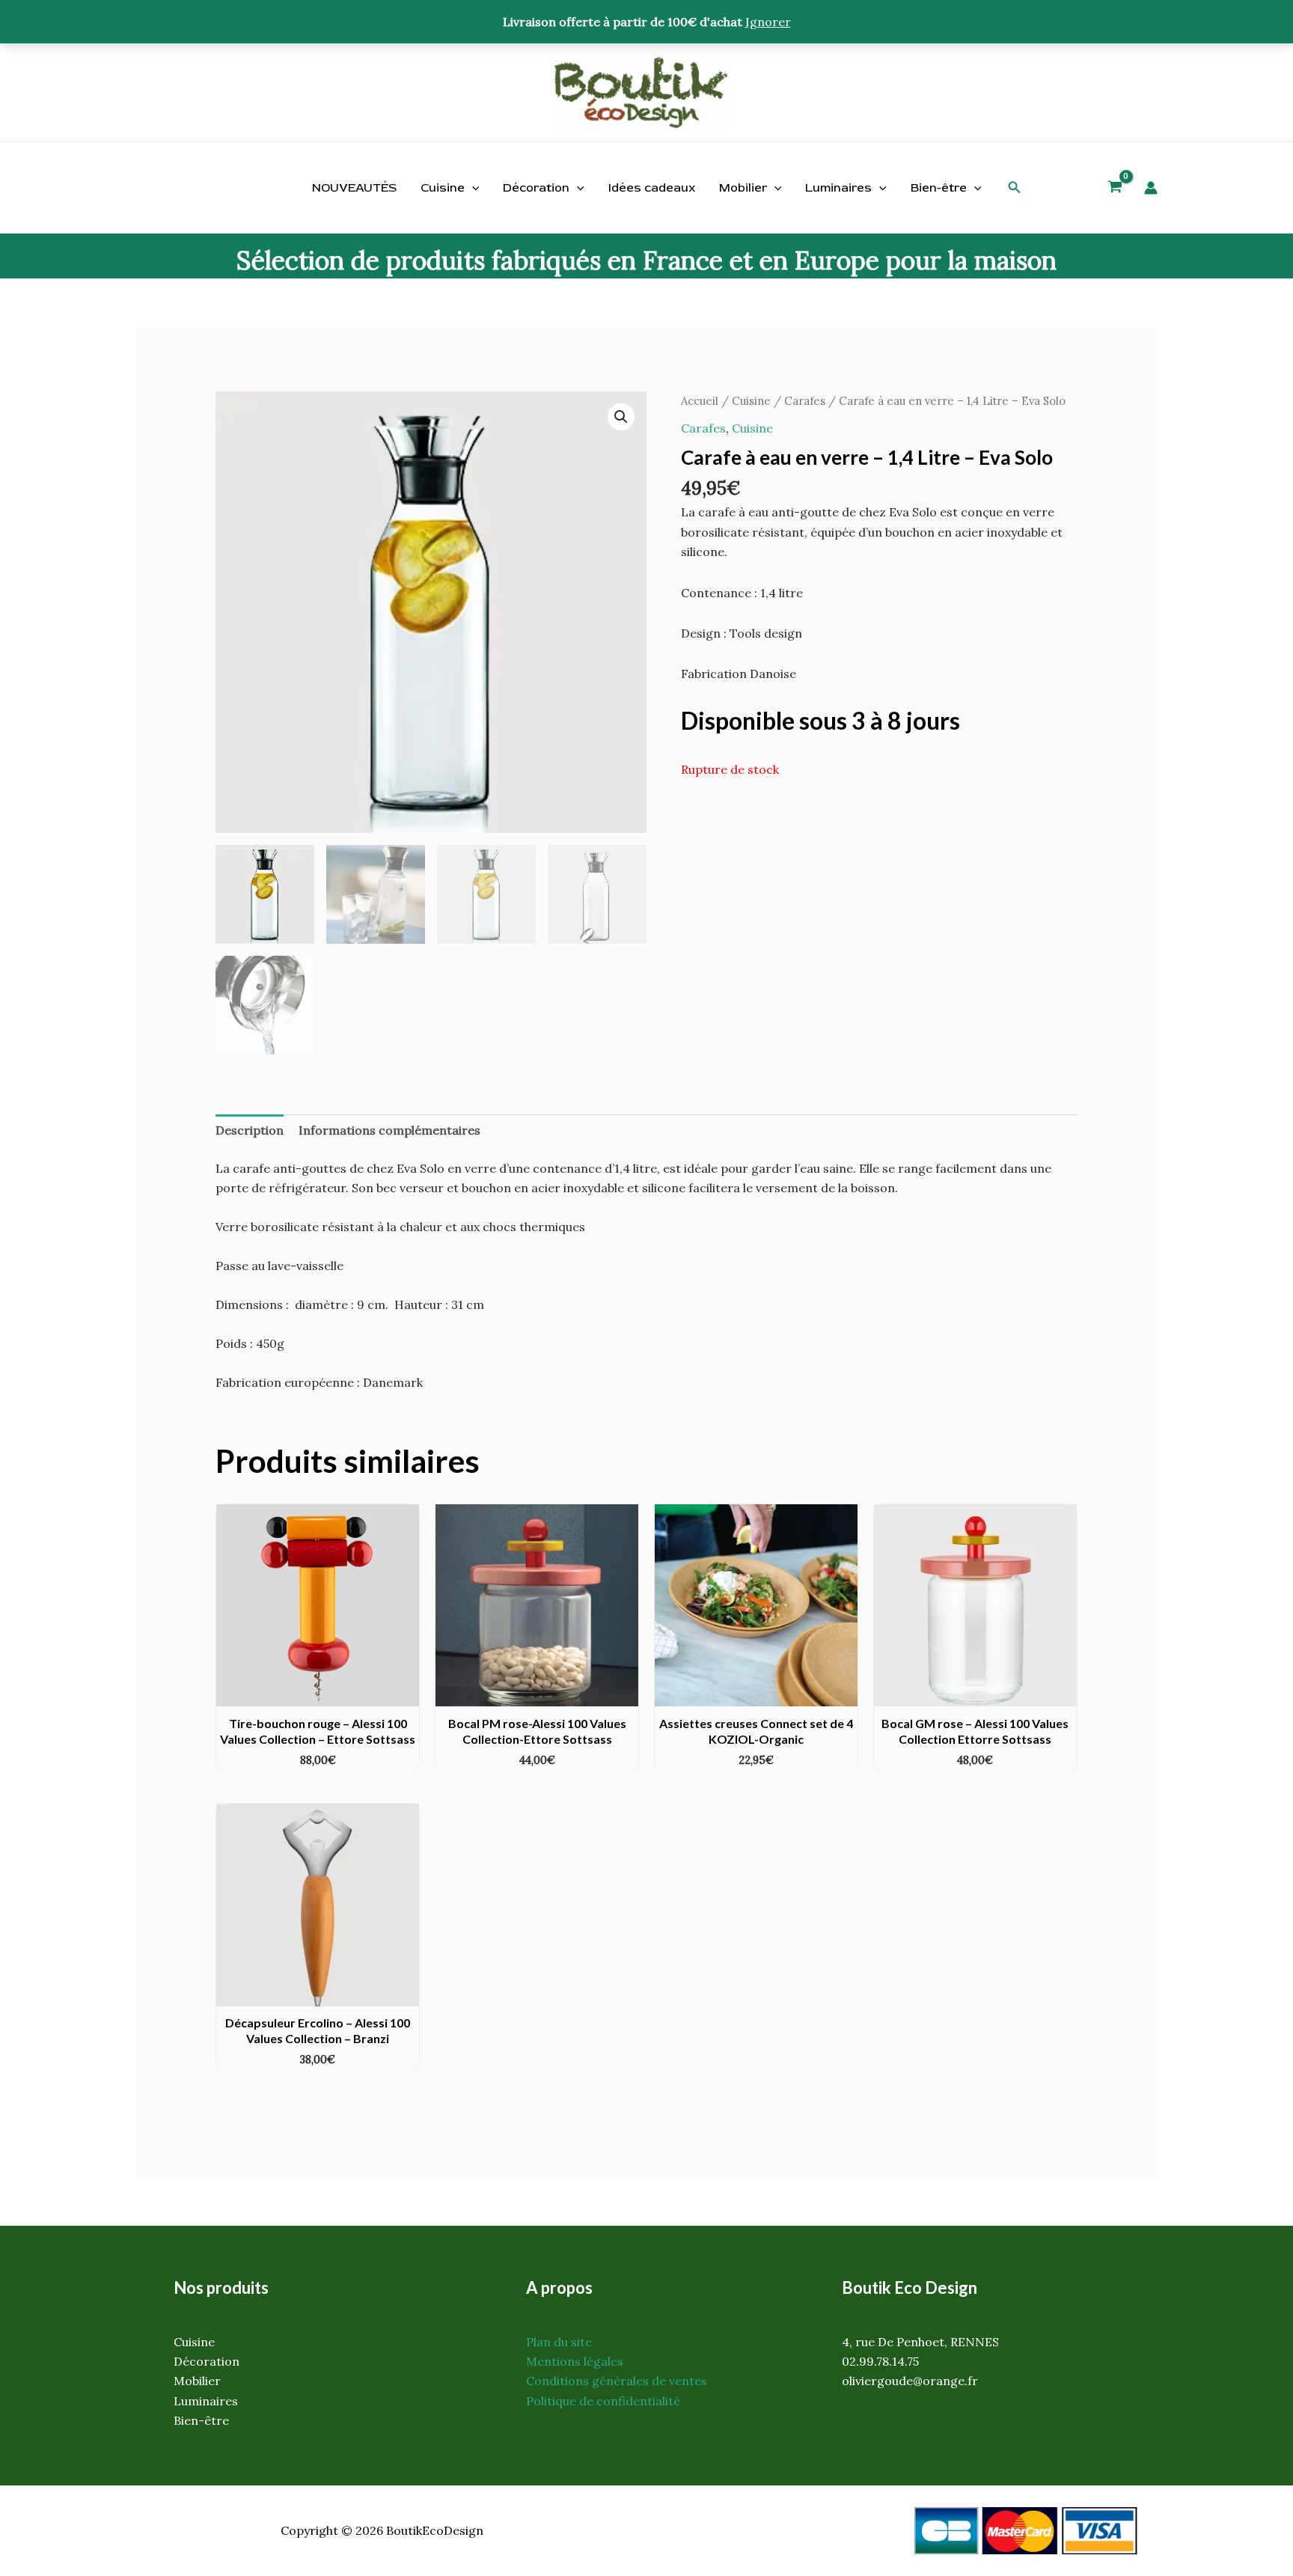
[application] (472, 188)
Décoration (536, 188)
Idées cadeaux (652, 188)
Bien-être (939, 188)
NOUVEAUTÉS (354, 188)
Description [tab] (250, 1130)
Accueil (700, 401)
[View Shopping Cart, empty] (1115, 189)
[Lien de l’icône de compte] (1151, 188)
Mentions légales (575, 2361)
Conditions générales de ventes (617, 2381)
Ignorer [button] (768, 22)
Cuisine (443, 188)
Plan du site (559, 2342)
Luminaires (838, 188)
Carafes (805, 401)
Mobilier (743, 188)
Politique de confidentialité (603, 2401)
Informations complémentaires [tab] (389, 1130)
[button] (1015, 188)
